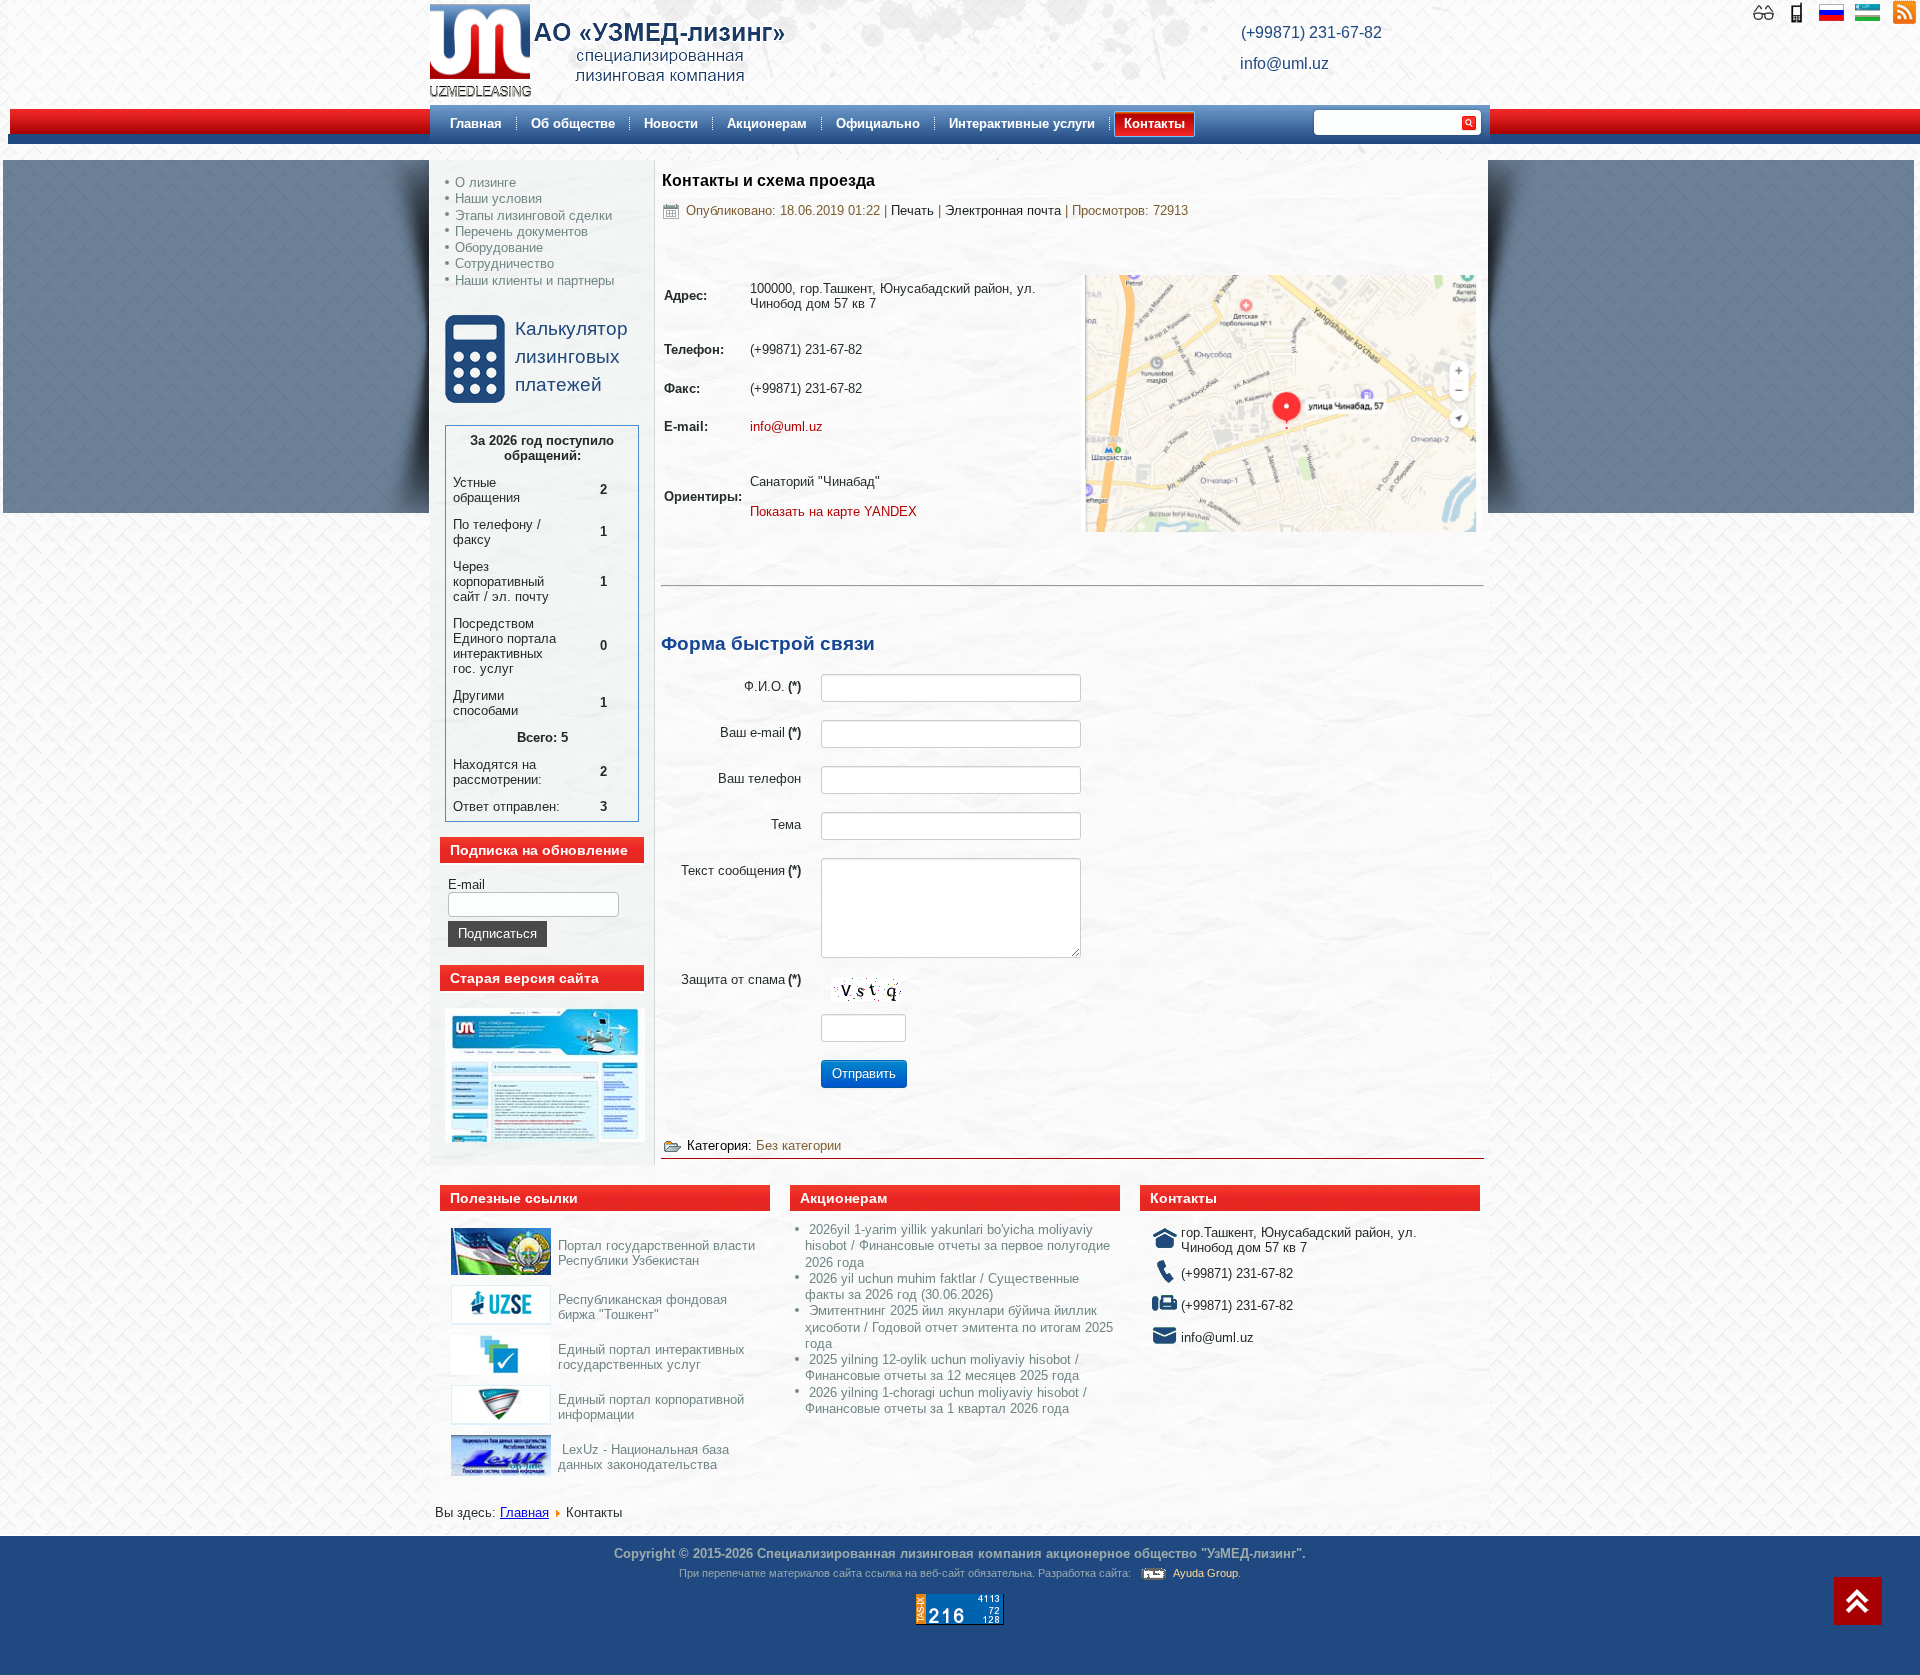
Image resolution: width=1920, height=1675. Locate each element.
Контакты (1154, 123)
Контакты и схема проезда (768, 180)
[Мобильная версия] (1798, 10)
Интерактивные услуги (1022, 123)
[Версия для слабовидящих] (1765, 10)
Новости (671, 123)
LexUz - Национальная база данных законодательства (643, 1457)
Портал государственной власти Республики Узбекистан (656, 1253)
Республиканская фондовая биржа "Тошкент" (642, 1307)
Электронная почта (1005, 210)
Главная (476, 123)
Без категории (798, 1145)
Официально (878, 123)
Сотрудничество (504, 263)
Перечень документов (521, 231)
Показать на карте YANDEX (833, 511)
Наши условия (498, 198)
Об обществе (573, 123)
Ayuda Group (1205, 1573)
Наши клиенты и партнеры (534, 280)
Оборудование (499, 247)
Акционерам (767, 123)
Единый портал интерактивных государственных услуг (651, 1357)
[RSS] (1904, 10)
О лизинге (485, 182)
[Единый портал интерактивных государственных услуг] (501, 1370)
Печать (914, 210)
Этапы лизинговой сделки (533, 215)
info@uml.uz (786, 426)
